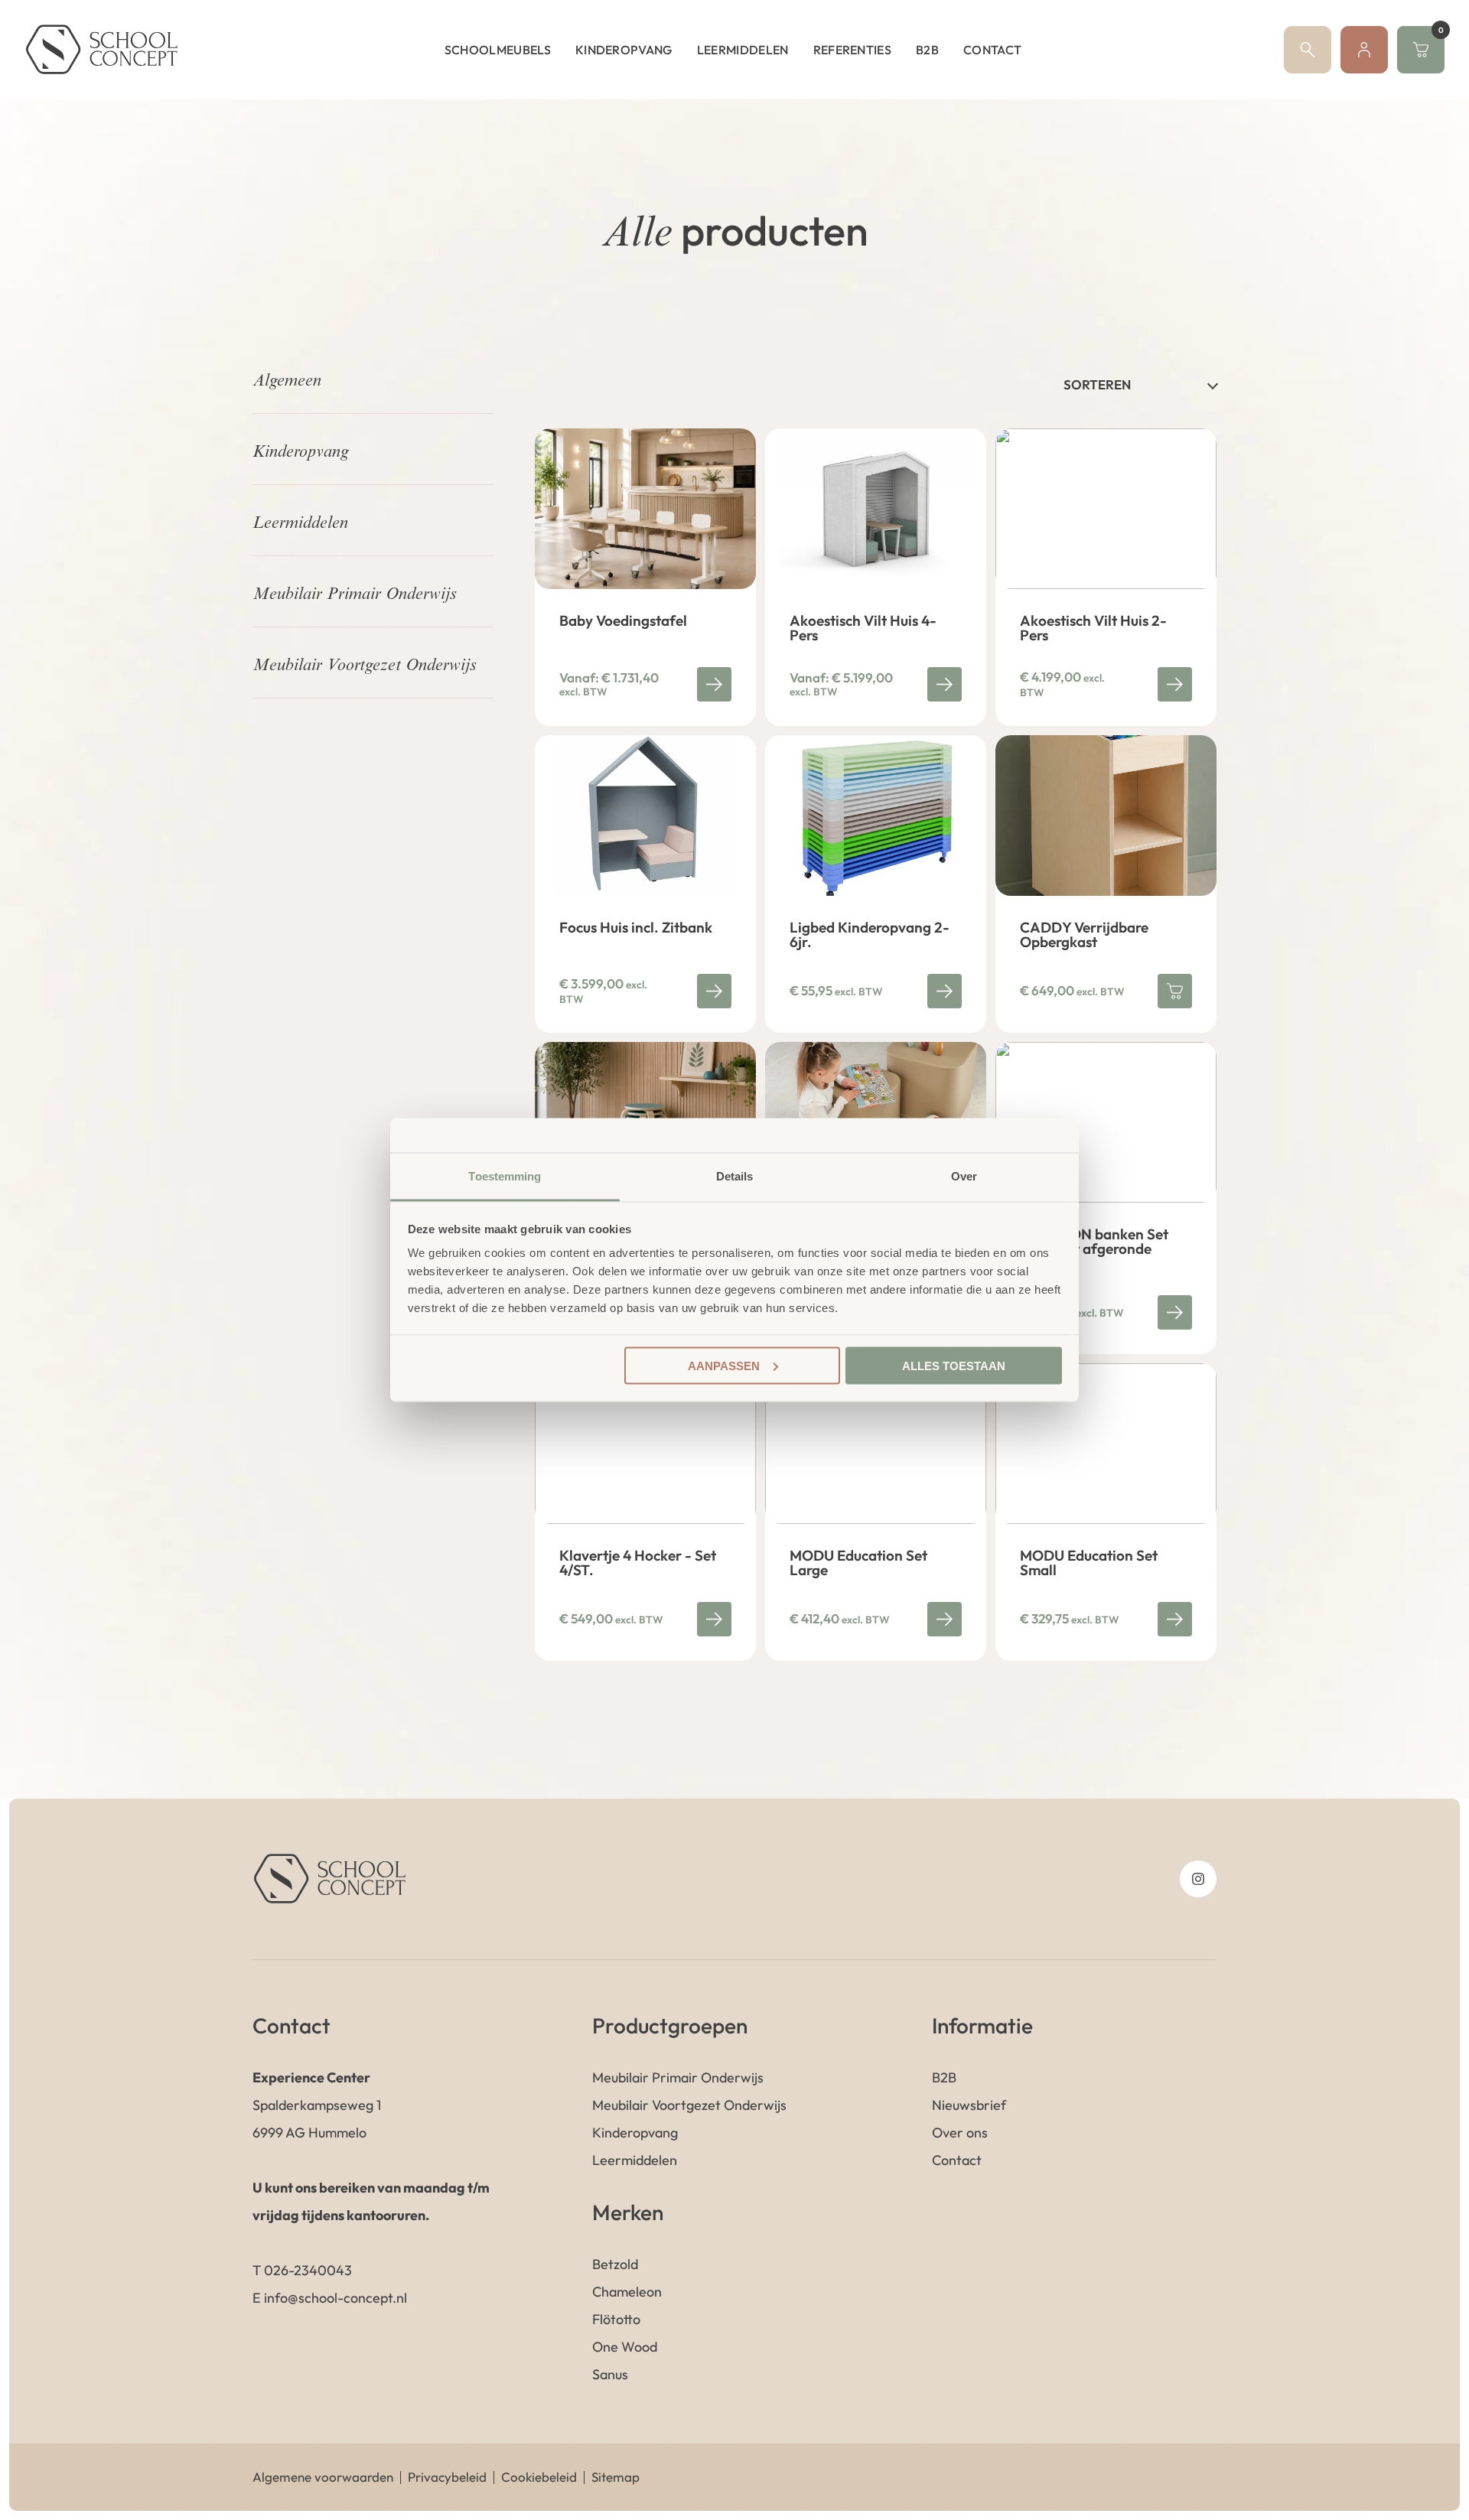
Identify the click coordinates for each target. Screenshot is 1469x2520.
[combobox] (1140, 384)
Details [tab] (735, 1176)
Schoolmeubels (498, 50)
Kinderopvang (624, 50)
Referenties (853, 50)
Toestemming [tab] (505, 1176)
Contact (992, 50)
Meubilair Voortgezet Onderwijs (364, 666)
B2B (927, 50)
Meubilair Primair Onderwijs (354, 595)
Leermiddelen (743, 50)
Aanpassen (724, 1365)
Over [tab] (964, 1176)
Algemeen (287, 382)
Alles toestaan (954, 1365)
